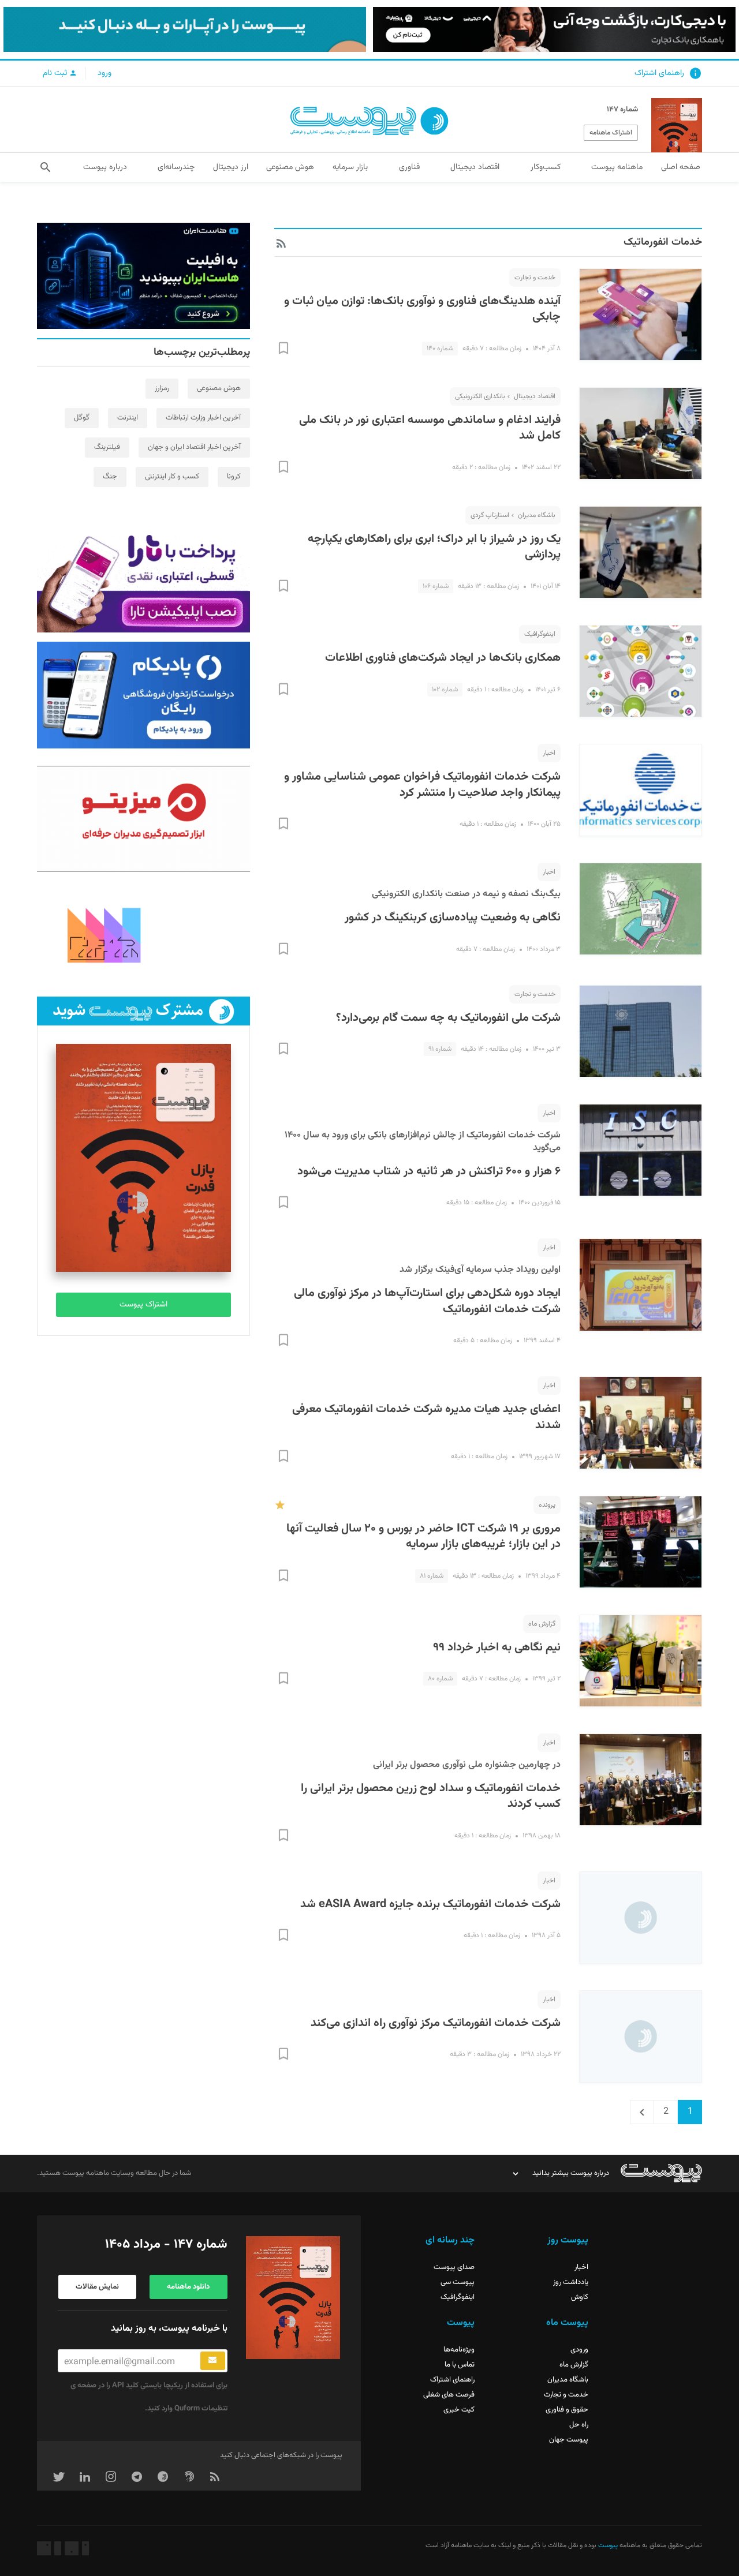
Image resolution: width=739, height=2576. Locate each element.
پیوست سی (458, 2282)
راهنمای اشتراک (659, 73)
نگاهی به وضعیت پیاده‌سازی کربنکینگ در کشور (453, 918)
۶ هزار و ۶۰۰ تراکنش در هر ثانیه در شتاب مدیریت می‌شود (429, 1171)
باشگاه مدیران (537, 515)
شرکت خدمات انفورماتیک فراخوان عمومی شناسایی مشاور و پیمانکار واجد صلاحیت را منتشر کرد (422, 785)
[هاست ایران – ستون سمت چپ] (143, 276)
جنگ (110, 477)
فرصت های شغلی (449, 2395)
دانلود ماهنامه (188, 2287)
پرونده (547, 1505)
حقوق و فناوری (567, 2410)
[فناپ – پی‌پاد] (143, 695)
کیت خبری (459, 2410)
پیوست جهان (569, 2440)
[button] (45, 167)
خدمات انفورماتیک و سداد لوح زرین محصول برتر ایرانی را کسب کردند (431, 1796)
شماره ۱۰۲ (445, 690)
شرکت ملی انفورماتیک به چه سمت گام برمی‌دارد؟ (448, 1018)
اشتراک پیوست (143, 1305)
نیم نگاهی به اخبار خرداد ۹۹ (497, 1648)
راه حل (579, 2425)
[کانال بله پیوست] (185, 29)
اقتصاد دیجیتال (535, 396)
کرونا (234, 477)
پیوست (607, 2545)
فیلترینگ (107, 447)
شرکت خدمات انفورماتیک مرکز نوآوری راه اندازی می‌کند (436, 2023)
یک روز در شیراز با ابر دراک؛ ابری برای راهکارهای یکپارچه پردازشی (434, 547)
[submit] (213, 2361)
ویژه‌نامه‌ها (459, 2350)
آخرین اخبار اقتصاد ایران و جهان (194, 447)
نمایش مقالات (97, 2287)
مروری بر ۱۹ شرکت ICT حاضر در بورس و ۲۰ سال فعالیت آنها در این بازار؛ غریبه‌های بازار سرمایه (423, 1537)
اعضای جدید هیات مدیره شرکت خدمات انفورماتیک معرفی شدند (426, 1417)
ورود (104, 73)
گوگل (82, 418)
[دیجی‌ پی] (554, 29)
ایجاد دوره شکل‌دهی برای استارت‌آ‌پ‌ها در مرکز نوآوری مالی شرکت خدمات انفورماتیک (427, 1301)
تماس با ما (460, 2365)
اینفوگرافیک (540, 634)
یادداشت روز (571, 2282)
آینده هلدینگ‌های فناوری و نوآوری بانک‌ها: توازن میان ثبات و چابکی (422, 309)
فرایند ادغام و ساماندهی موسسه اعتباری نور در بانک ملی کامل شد (430, 428)
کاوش (580, 2297)
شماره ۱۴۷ (622, 110)
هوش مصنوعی (219, 388)
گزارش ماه (542, 1624)
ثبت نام (56, 73)
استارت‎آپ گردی (490, 515)
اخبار (549, 753)
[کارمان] (143, 934)
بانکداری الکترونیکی (480, 396)
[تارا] (143, 579)
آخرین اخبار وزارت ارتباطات (203, 418)
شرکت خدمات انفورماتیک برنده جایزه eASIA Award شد (430, 1904)
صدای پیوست (454, 2267)
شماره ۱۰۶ (436, 586)
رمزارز (162, 388)
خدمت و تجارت (535, 278)
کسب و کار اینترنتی (172, 477)
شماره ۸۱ (432, 1576)
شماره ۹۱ (440, 1049)
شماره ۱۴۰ (440, 349)
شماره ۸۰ (440, 1679)
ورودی (579, 2350)
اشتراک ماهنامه (611, 133)
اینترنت (128, 418)
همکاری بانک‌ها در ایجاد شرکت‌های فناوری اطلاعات (443, 658)
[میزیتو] (143, 819)
